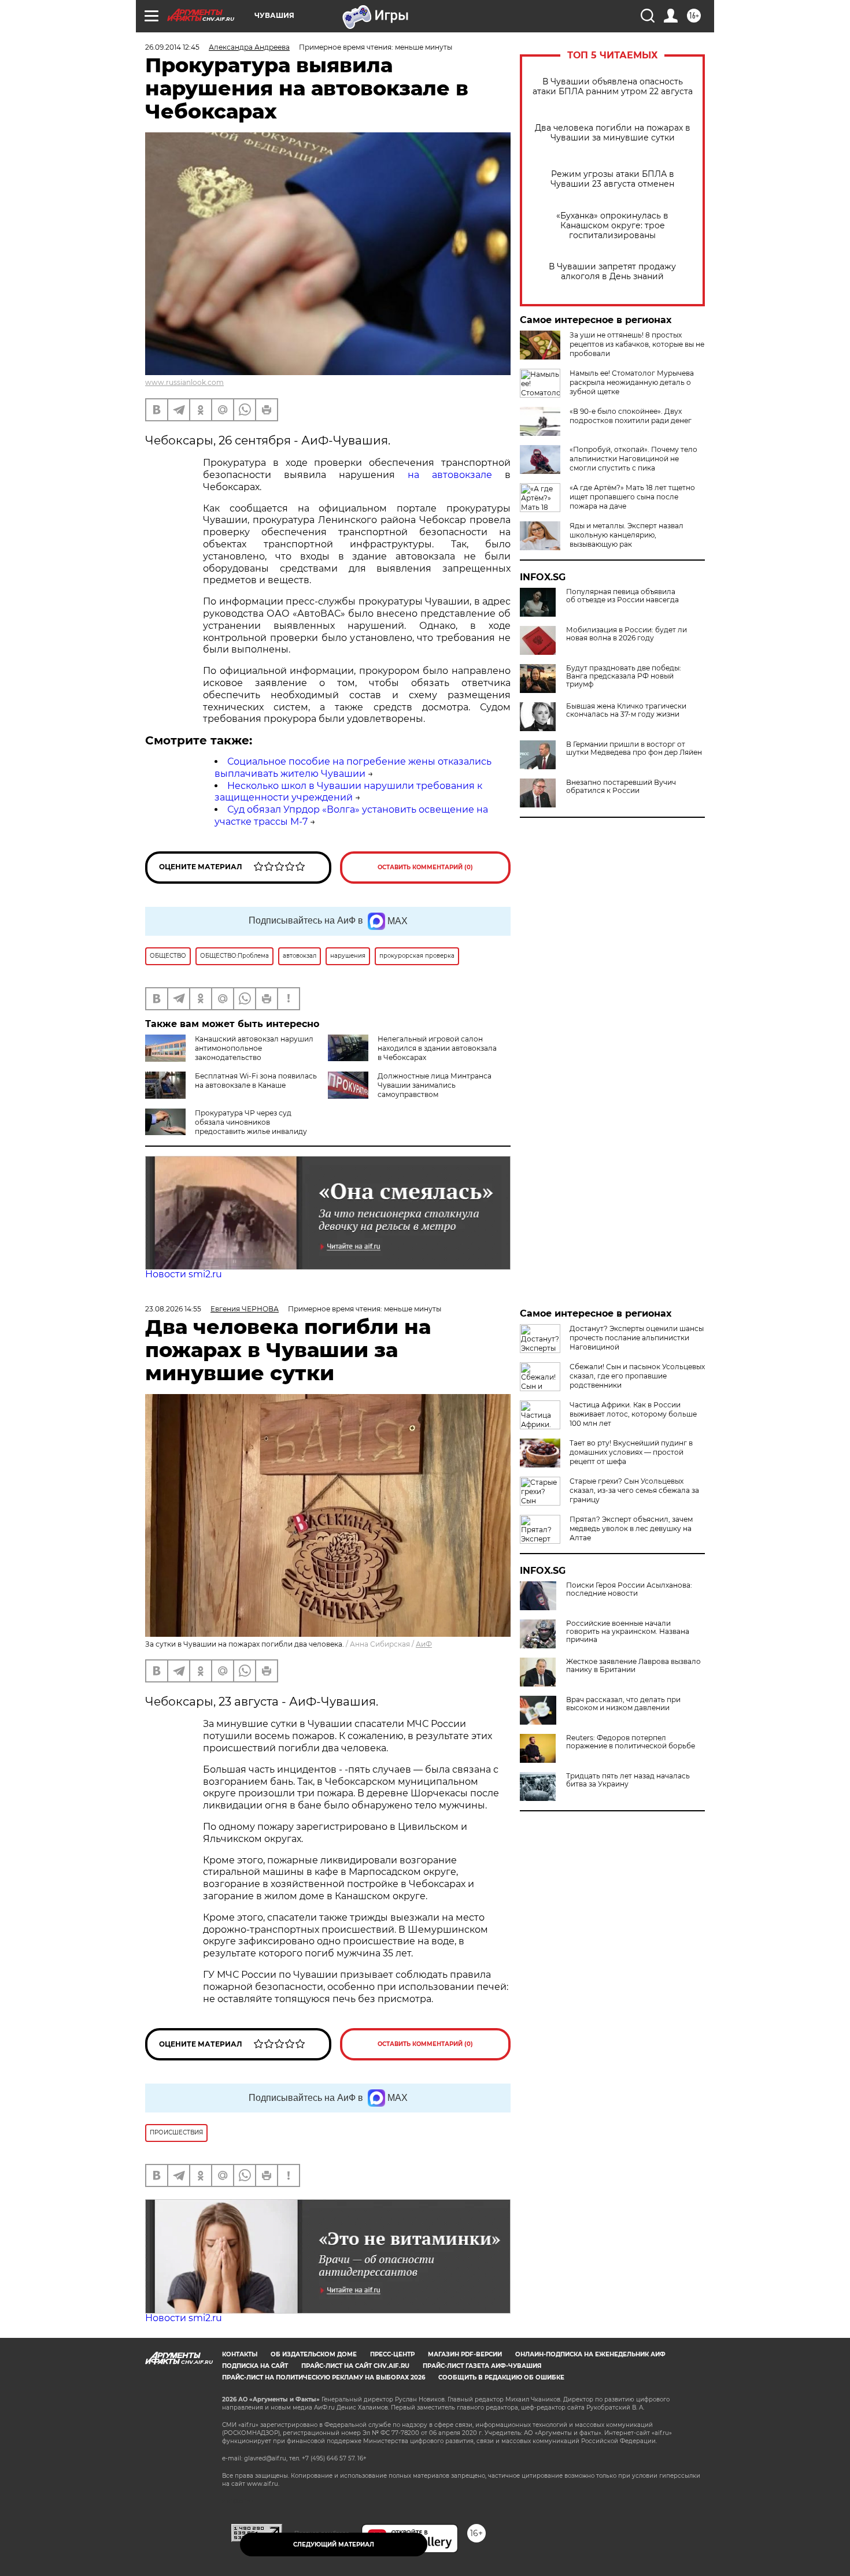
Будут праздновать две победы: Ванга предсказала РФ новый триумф (624, 676)
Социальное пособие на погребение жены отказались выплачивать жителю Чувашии (353, 768)
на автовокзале (450, 475)
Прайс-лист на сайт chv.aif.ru (355, 2366)
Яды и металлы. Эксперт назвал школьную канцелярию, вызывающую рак (627, 535)
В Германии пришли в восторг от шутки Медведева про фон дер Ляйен (634, 748)
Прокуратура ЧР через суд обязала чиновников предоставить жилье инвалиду (251, 1122)
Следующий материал (334, 2545)
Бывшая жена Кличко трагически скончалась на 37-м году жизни (626, 710)
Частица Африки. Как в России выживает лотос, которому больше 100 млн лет (633, 1414)
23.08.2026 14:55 (173, 1309)
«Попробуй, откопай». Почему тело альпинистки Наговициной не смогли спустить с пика (633, 459)
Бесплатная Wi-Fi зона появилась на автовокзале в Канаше (256, 1081)
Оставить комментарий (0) (425, 867)
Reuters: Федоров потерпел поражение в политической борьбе (631, 1742)
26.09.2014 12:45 (172, 47)
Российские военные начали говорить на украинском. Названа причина (628, 1632)
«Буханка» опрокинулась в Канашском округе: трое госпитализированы (612, 226)
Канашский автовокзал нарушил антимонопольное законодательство (254, 1048)
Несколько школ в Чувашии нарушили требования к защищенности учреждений (348, 792)
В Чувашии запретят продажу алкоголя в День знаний (612, 272)
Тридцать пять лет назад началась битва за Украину (628, 1780)
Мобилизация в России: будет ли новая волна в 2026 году (627, 634)
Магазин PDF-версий (465, 2354)
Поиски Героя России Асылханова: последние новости (629, 1589)
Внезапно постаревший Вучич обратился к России (621, 787)
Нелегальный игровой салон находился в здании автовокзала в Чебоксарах (437, 1048)
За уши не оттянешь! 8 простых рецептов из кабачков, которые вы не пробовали (637, 344)
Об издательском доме (314, 2354)
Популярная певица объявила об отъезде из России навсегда (622, 596)
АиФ (424, 1644)
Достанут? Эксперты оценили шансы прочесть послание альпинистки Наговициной (637, 1338)
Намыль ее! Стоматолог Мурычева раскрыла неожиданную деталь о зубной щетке (632, 382)
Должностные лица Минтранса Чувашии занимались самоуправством (435, 1085)
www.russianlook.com (184, 382)
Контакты (240, 2354)
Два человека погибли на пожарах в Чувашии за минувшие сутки (613, 133)
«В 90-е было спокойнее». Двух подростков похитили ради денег (631, 416)
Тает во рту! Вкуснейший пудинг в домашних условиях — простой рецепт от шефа (631, 1452)
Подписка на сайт (255, 2366)
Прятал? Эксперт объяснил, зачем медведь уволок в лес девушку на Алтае (631, 1528)
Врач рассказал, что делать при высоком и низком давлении (623, 1704)
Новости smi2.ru (184, 1274)
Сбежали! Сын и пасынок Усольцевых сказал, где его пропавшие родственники (637, 1376)
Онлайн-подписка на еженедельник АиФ (590, 2354)
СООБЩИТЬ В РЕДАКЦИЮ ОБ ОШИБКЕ (501, 2377)
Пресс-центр (392, 2354)
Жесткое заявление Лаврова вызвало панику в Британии (633, 1666)
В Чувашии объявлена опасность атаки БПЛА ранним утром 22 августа (613, 87)
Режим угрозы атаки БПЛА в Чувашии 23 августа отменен (612, 179)
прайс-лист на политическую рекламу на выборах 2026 (324, 2377)
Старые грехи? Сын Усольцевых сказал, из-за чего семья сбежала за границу (634, 1490)
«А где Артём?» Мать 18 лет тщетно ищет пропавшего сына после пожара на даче (632, 497)
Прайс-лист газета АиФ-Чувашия (482, 2366)
